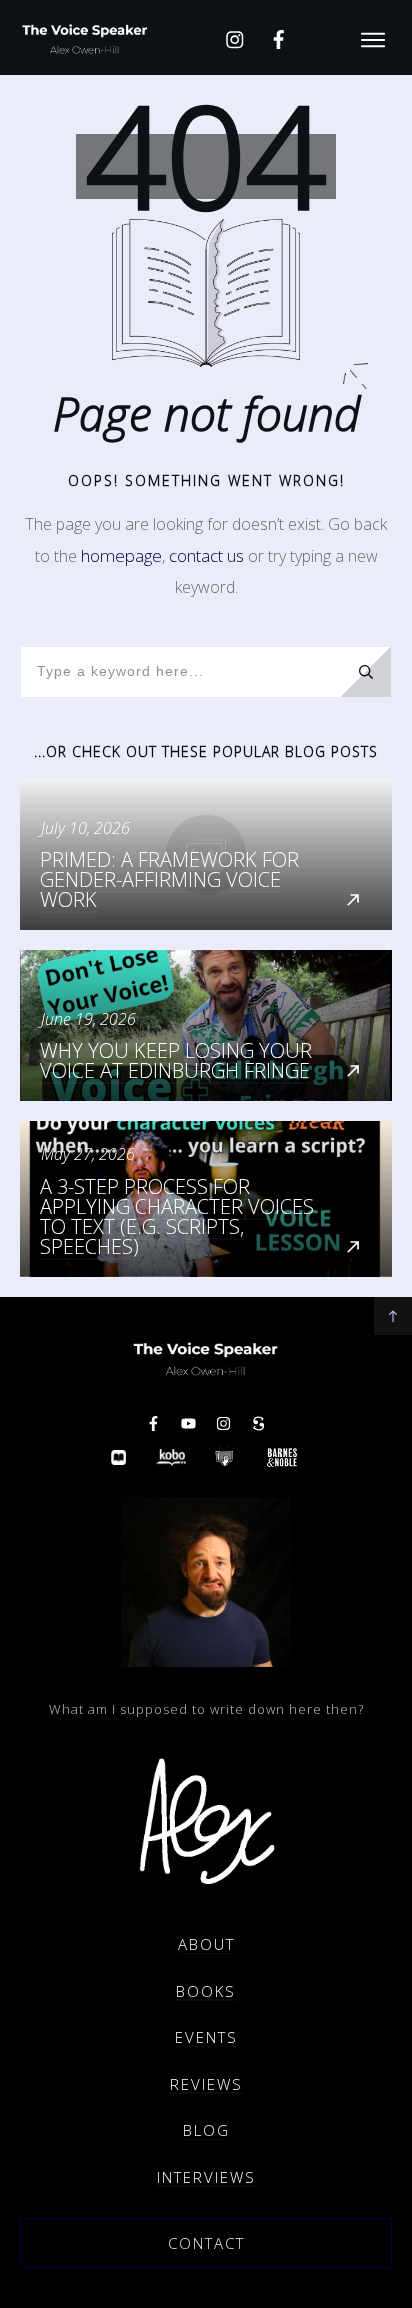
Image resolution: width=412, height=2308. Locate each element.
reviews (206, 2084)
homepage (121, 555)
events (206, 2037)
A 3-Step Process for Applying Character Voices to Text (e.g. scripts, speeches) (206, 1199)
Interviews (206, 2177)
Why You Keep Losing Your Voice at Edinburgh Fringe (206, 1025)
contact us (206, 555)
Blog (206, 2130)
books (206, 1991)
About (206, 1944)
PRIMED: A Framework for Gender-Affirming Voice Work (206, 854)
